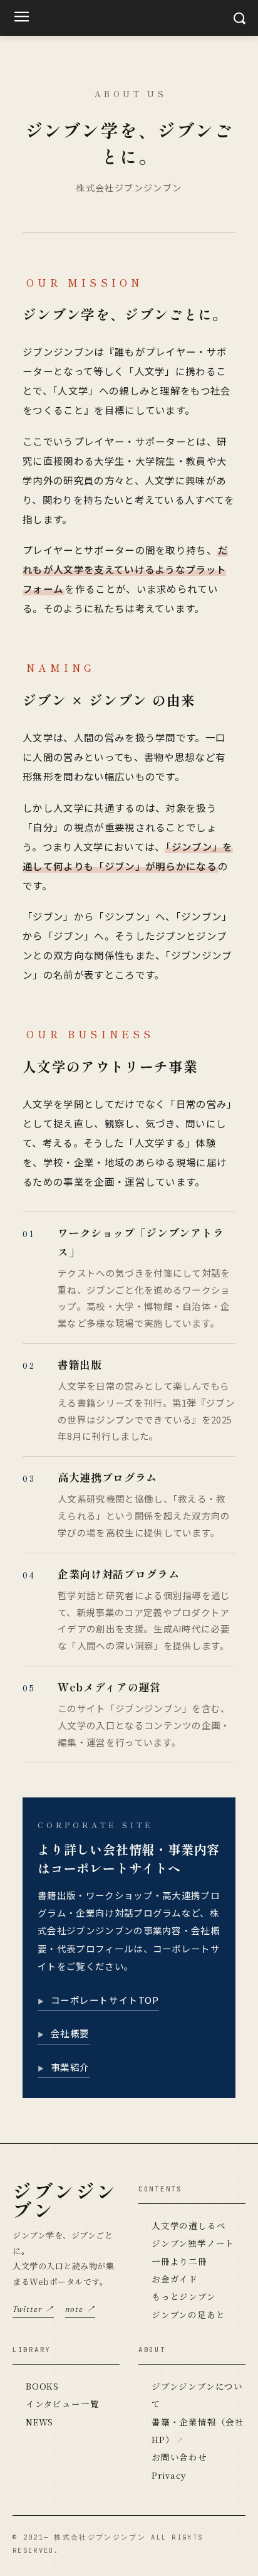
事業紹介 (70, 2067)
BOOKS (42, 2386)
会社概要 (70, 2033)
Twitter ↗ (33, 2309)
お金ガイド (175, 2279)
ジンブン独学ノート (193, 2243)
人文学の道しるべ (188, 2225)
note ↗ (80, 2309)
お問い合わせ (179, 2457)
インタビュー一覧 (62, 2403)
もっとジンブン (184, 2296)
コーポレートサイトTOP (105, 2000)
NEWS (39, 2422)
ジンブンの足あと (188, 2314)
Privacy (169, 2475)
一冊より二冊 (179, 2261)
